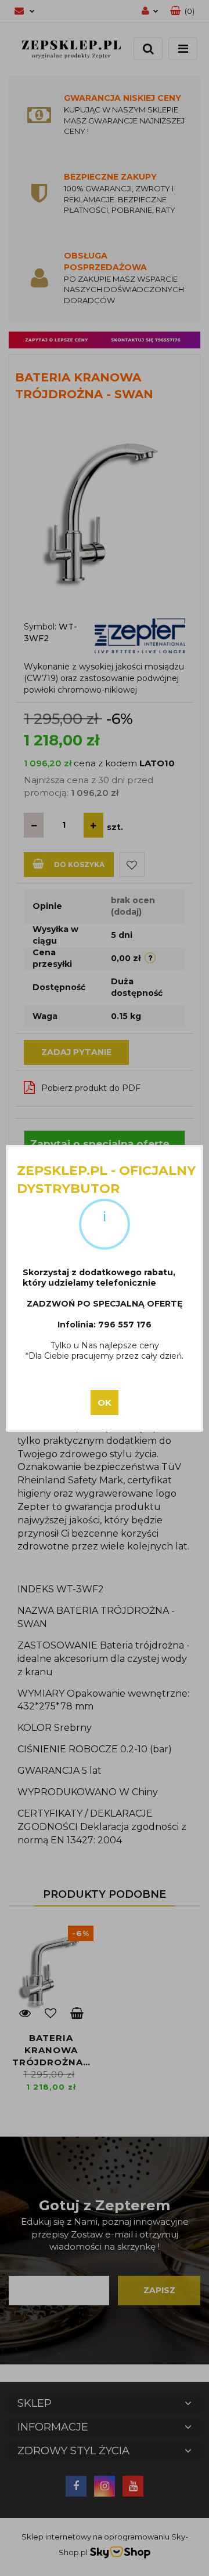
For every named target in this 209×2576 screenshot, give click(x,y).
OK (105, 1402)
